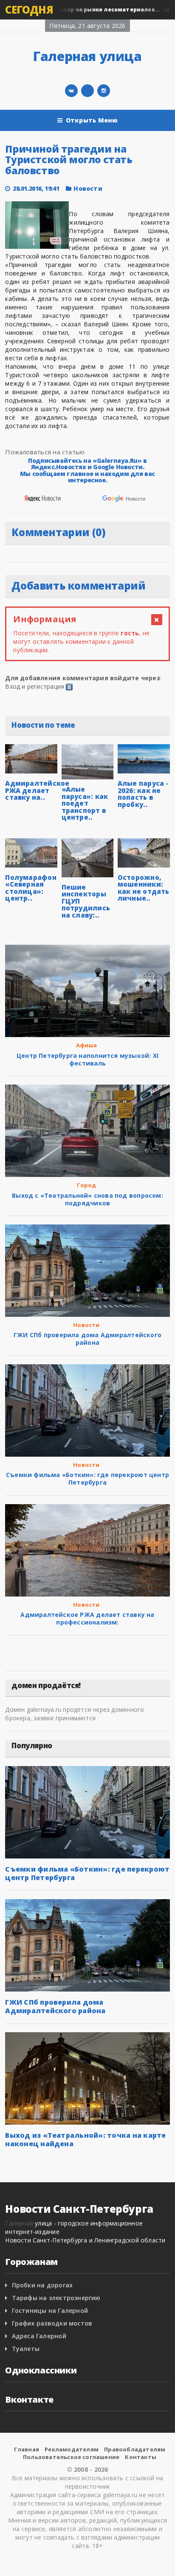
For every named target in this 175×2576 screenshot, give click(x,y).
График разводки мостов (52, 2323)
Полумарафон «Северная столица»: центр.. (31, 888)
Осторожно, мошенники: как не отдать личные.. (144, 888)
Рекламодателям (72, 2449)
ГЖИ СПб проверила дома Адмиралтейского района (87, 1339)
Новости (83, 10)
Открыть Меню (92, 120)
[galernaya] (104, 91)
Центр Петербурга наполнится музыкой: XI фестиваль (87, 1059)
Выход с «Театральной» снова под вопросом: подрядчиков (87, 1199)
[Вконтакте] (71, 91)
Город (87, 1185)
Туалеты (26, 2349)
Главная (27, 2449)
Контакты (141, 2457)
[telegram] (87, 91)
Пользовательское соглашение (71, 2457)
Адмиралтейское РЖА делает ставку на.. (37, 790)
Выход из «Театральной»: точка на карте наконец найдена (85, 2139)
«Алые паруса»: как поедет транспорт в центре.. (85, 803)
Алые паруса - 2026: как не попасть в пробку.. (143, 794)
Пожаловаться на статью (45, 452)
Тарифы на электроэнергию (56, 2298)
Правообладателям (135, 2449)
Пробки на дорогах (42, 2285)
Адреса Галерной (39, 2336)
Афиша (87, 1045)
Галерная (19, 2223)
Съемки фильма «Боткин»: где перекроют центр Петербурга (87, 1479)
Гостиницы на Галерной (50, 2310)
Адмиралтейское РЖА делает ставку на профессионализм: (87, 1618)
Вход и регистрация (35, 686)
